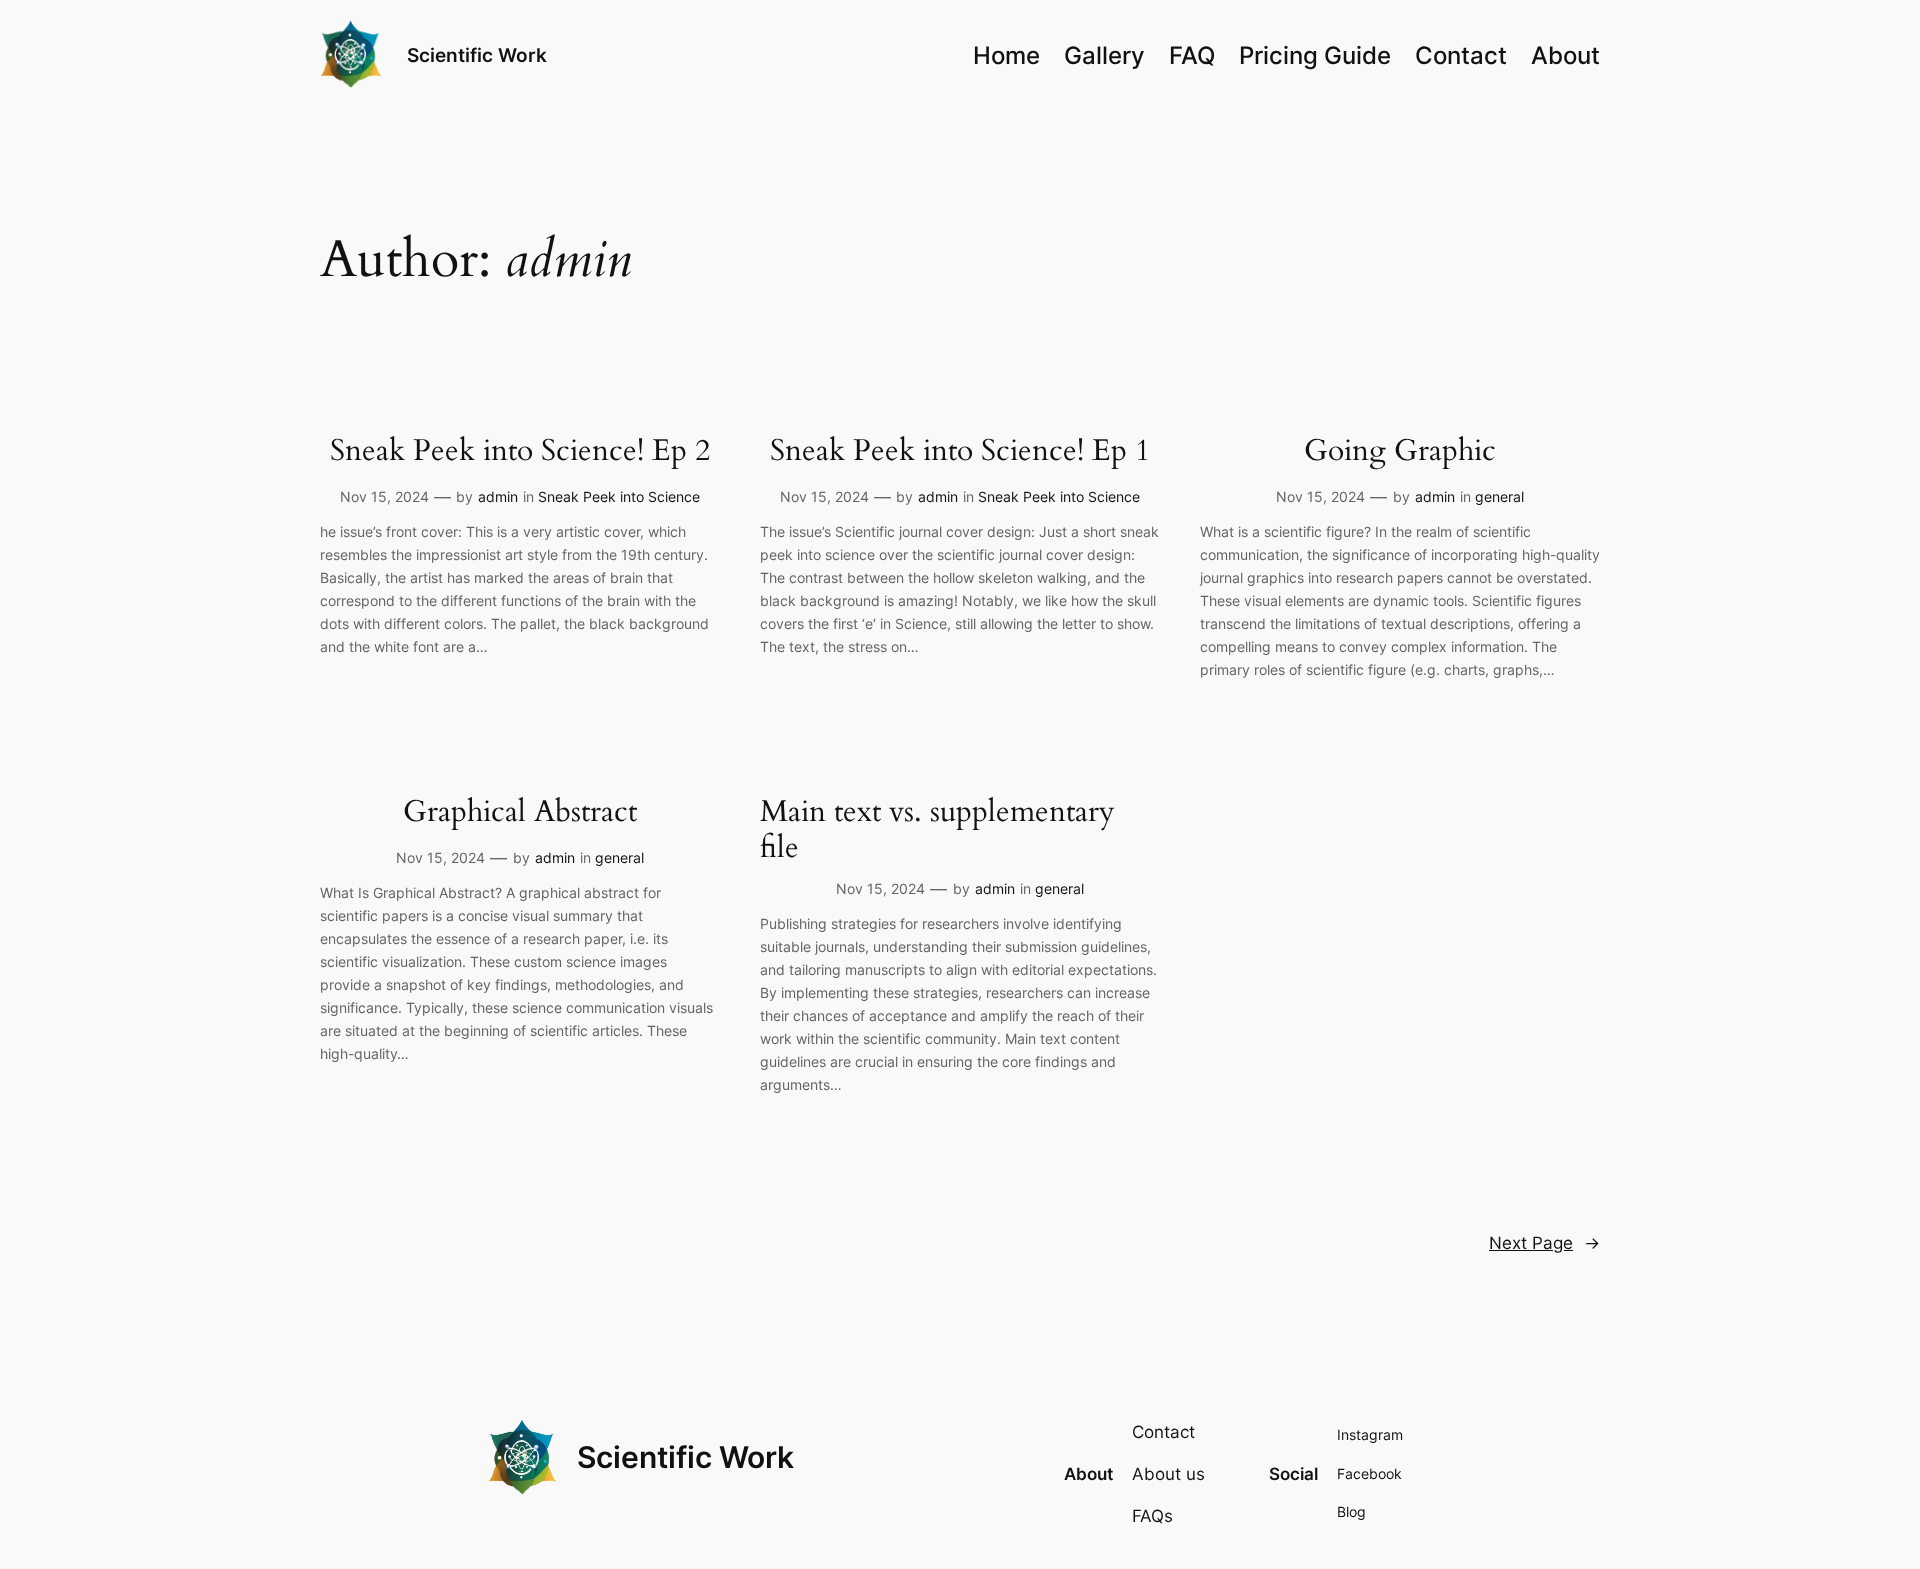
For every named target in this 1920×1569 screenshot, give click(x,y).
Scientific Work (477, 55)
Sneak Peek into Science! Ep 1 (960, 452)
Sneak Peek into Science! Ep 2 (520, 452)
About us (1168, 1474)
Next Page (1544, 1243)
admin (498, 496)
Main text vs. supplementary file (937, 830)
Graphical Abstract (520, 813)
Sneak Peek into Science (619, 496)
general (1499, 496)
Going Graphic (1400, 452)
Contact (1163, 1432)
